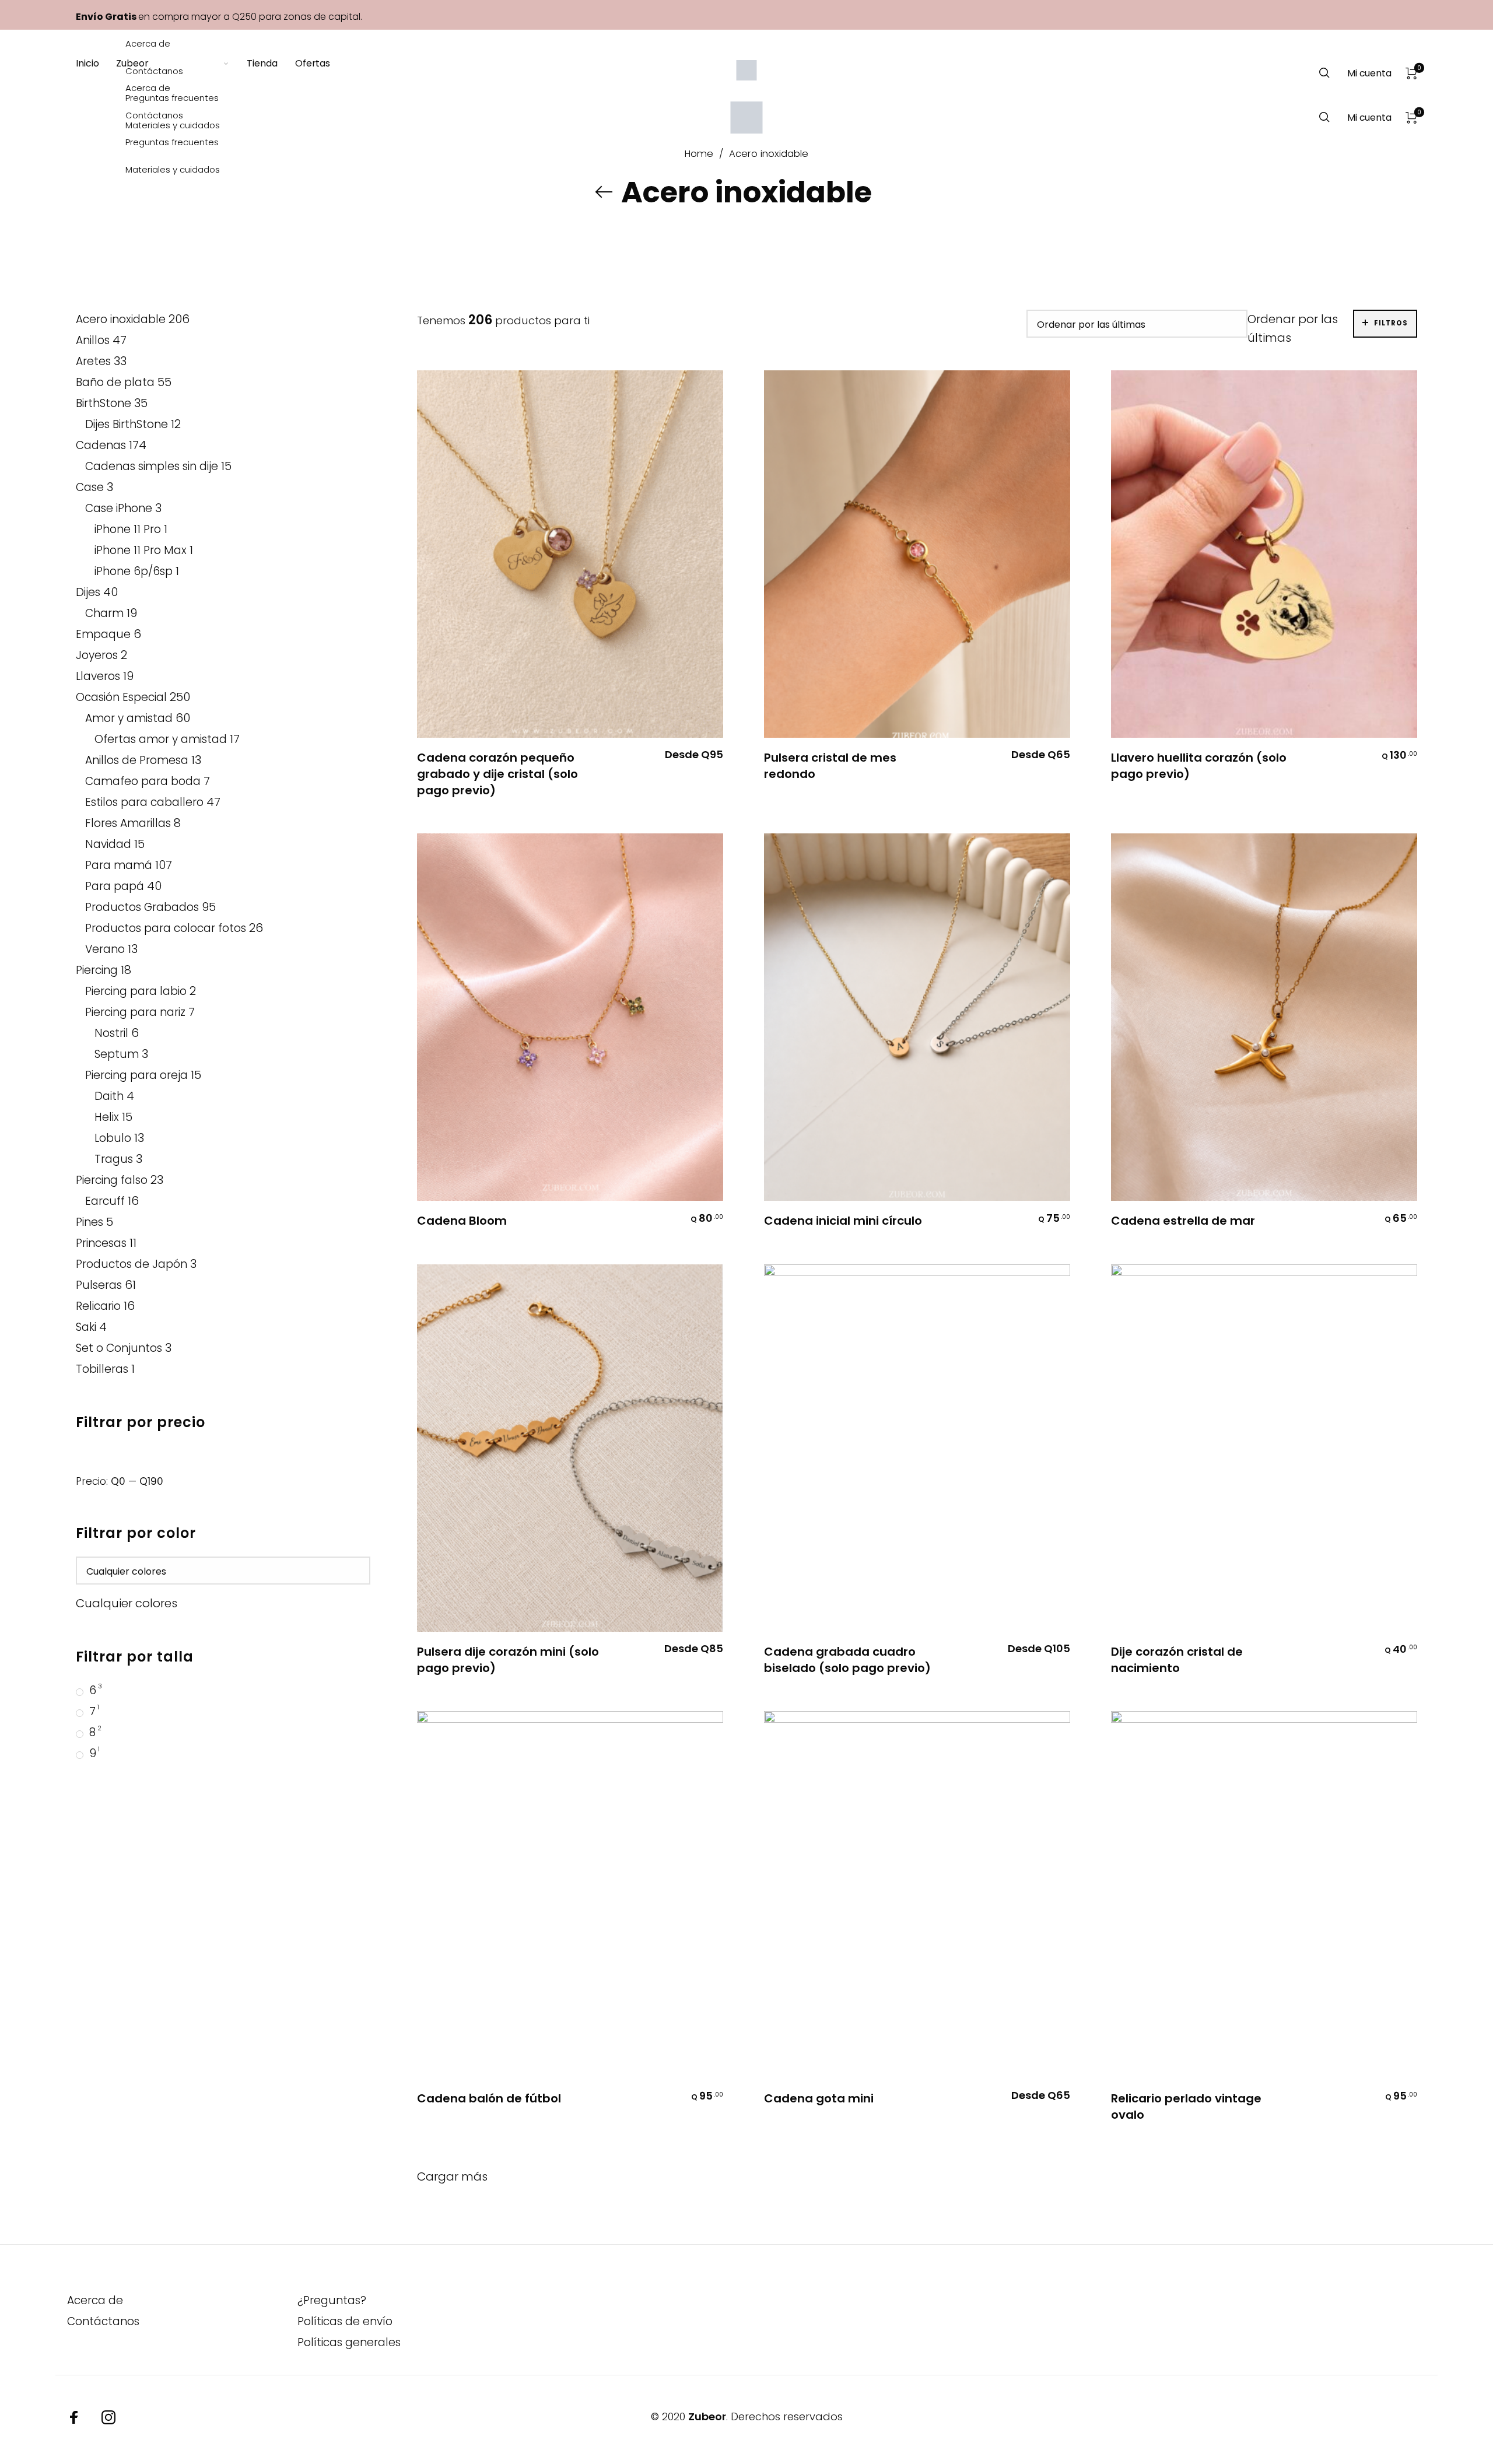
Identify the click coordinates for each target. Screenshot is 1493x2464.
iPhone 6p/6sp (134, 571)
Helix (107, 1117)
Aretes (93, 361)
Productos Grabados (142, 907)
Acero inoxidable (121, 319)
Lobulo (113, 1138)
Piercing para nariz (135, 1012)
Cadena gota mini (819, 2098)
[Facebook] (74, 2417)
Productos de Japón (132, 1264)
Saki (86, 1327)
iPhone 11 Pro (128, 529)
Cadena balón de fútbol (489, 2098)
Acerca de (95, 2300)
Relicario (98, 1306)
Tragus (114, 1159)
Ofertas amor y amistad (161, 739)
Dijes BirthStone (127, 424)
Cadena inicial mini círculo (843, 1221)
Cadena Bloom (462, 1221)
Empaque (103, 634)
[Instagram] (108, 2417)
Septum (117, 1054)
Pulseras (99, 1285)
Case (90, 487)
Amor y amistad (129, 718)
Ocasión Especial (121, 697)
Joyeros (97, 655)
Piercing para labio (136, 991)
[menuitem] (96, 118)
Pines (90, 1222)
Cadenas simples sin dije (152, 466)
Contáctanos (103, 2321)
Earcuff (105, 1201)
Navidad (108, 844)
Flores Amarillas (128, 823)
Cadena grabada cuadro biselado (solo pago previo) (847, 1660)
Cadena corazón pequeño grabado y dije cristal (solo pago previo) (497, 774)
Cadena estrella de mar (1183, 1221)
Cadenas (101, 445)
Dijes (88, 592)
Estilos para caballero (144, 802)
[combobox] (127, 1603)
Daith (109, 1096)
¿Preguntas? (332, 2300)
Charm (104, 613)
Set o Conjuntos (119, 1348)
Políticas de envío (345, 2321)
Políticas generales (349, 2342)
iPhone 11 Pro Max (141, 550)
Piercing (97, 970)
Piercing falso (112, 1180)
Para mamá (119, 865)
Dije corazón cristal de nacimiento (1177, 1660)
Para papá (115, 886)
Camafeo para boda (143, 781)
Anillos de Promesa (137, 760)
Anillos (93, 340)
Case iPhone (119, 508)
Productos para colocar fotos (166, 928)
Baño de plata (115, 382)
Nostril (111, 1033)
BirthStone (104, 403)
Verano (105, 949)
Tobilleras (102, 1369)
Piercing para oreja (136, 1075)
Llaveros (98, 676)
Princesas (101, 1243)
